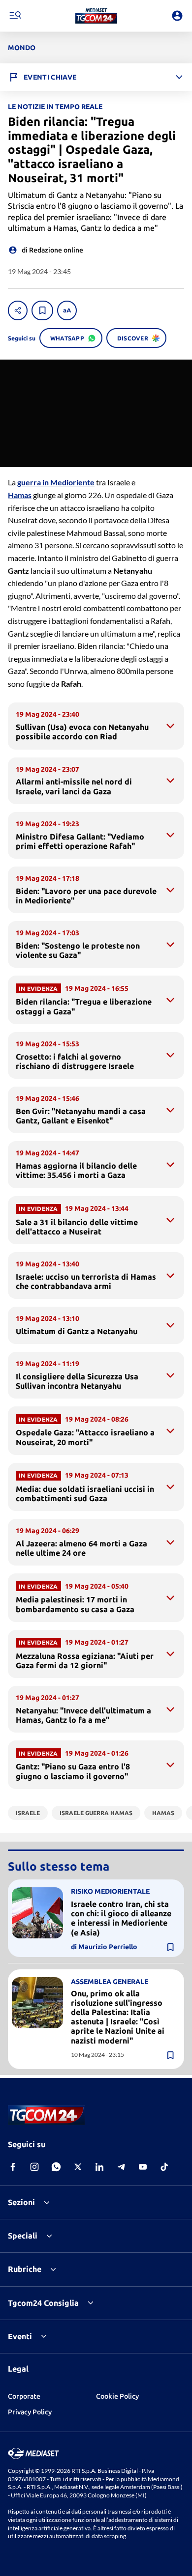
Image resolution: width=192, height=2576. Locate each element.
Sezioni (21, 2202)
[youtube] (143, 2167)
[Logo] (96, 16)
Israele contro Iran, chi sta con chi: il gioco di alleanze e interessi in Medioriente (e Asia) (121, 1918)
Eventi (20, 2336)
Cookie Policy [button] (117, 2396)
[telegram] (121, 2167)
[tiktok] (164, 2167)
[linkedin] (99, 2167)
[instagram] (34, 2167)
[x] (78, 2167)
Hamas (20, 495)
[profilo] (177, 16)
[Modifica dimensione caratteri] (67, 310)
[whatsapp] (56, 2167)
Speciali (23, 2236)
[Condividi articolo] (18, 310)
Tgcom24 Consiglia (43, 2303)
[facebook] (13, 2167)
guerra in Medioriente (56, 482)
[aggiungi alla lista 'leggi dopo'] (42, 310)
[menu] (15, 16)
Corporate (24, 2396)
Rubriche (25, 2269)
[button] (96, 16)
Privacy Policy (30, 2412)
